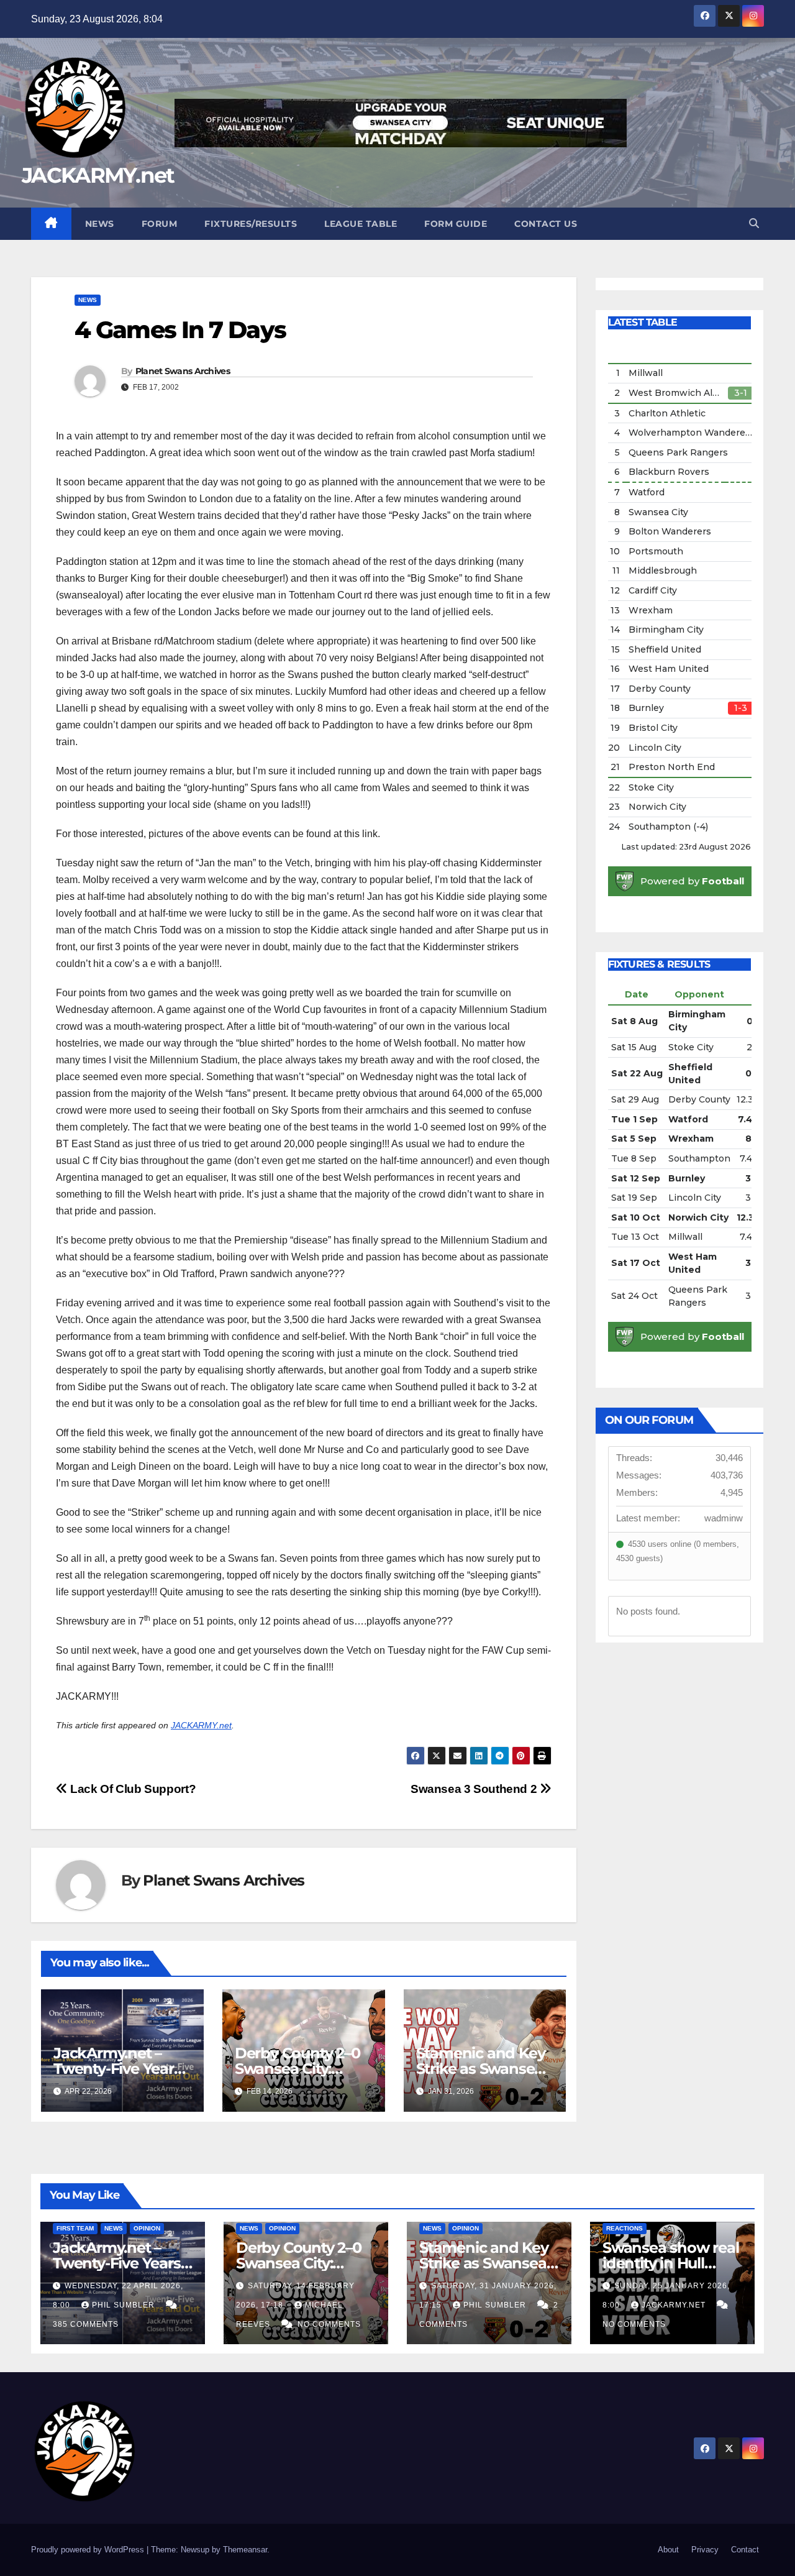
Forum (160, 224)
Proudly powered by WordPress (89, 2550)
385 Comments (86, 2324)
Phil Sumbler (125, 2305)
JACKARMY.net (98, 175)
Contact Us (546, 224)
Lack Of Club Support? (132, 1789)
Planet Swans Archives (183, 371)
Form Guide (456, 224)
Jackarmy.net (675, 2305)
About (668, 2550)
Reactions (625, 2228)
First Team (75, 2228)
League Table (361, 224)
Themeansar (245, 2550)
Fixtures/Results (251, 224)
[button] (754, 223)
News (100, 224)
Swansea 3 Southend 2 (475, 1789)
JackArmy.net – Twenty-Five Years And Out (117, 2069)
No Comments (329, 2324)
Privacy (705, 2550)
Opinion (147, 2228)
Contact (745, 2550)
